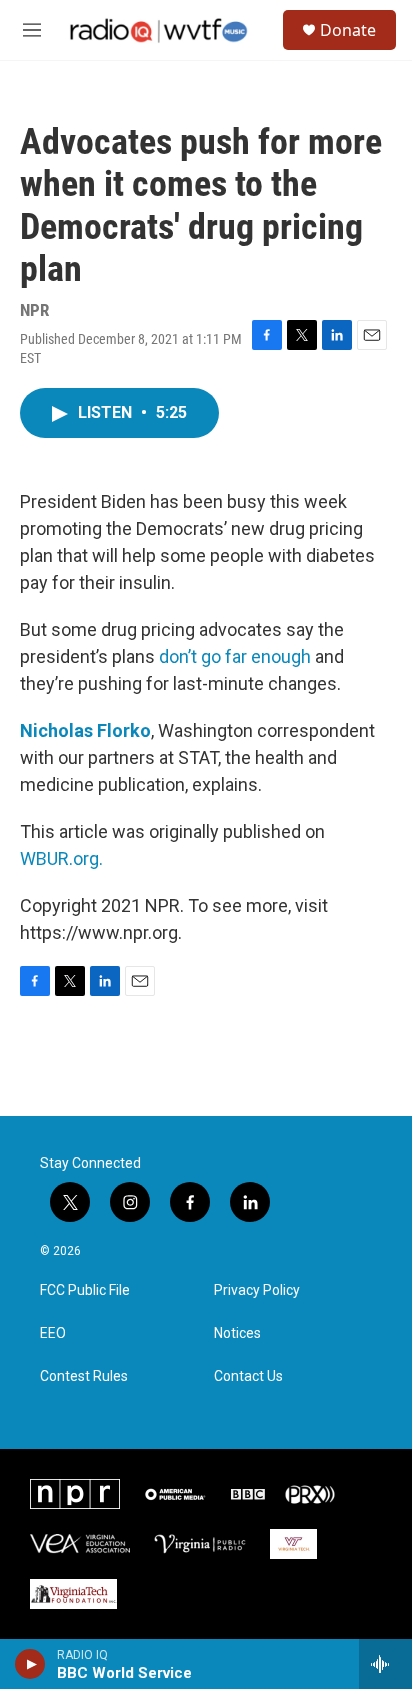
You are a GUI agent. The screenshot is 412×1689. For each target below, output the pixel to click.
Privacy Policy (257, 1290)
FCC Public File (85, 1290)
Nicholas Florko (85, 730)
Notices (237, 1333)
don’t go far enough (235, 656)
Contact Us (248, 1376)
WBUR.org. (61, 858)
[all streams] (385, 1664)
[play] (30, 1664)
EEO (53, 1333)
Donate (348, 30)
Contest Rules (84, 1376)
